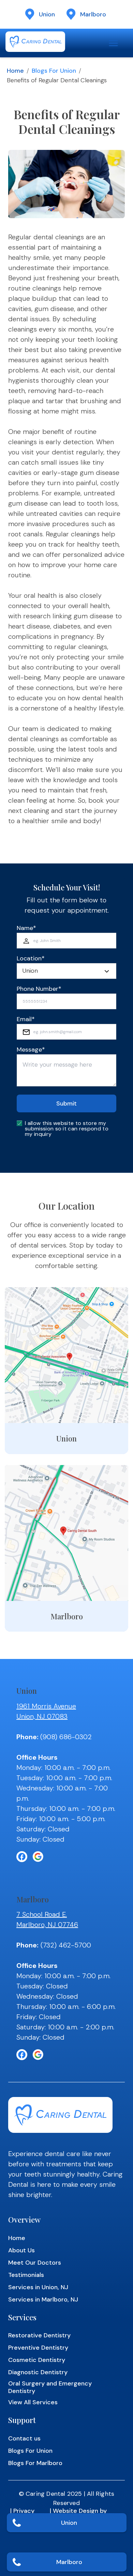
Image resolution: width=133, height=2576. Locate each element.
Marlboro (69, 2562)
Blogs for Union (54, 71)
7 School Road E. (42, 1914)
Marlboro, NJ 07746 (47, 1925)
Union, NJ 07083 (42, 1716)
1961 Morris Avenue (46, 1706)
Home (15, 71)
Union (69, 2523)
